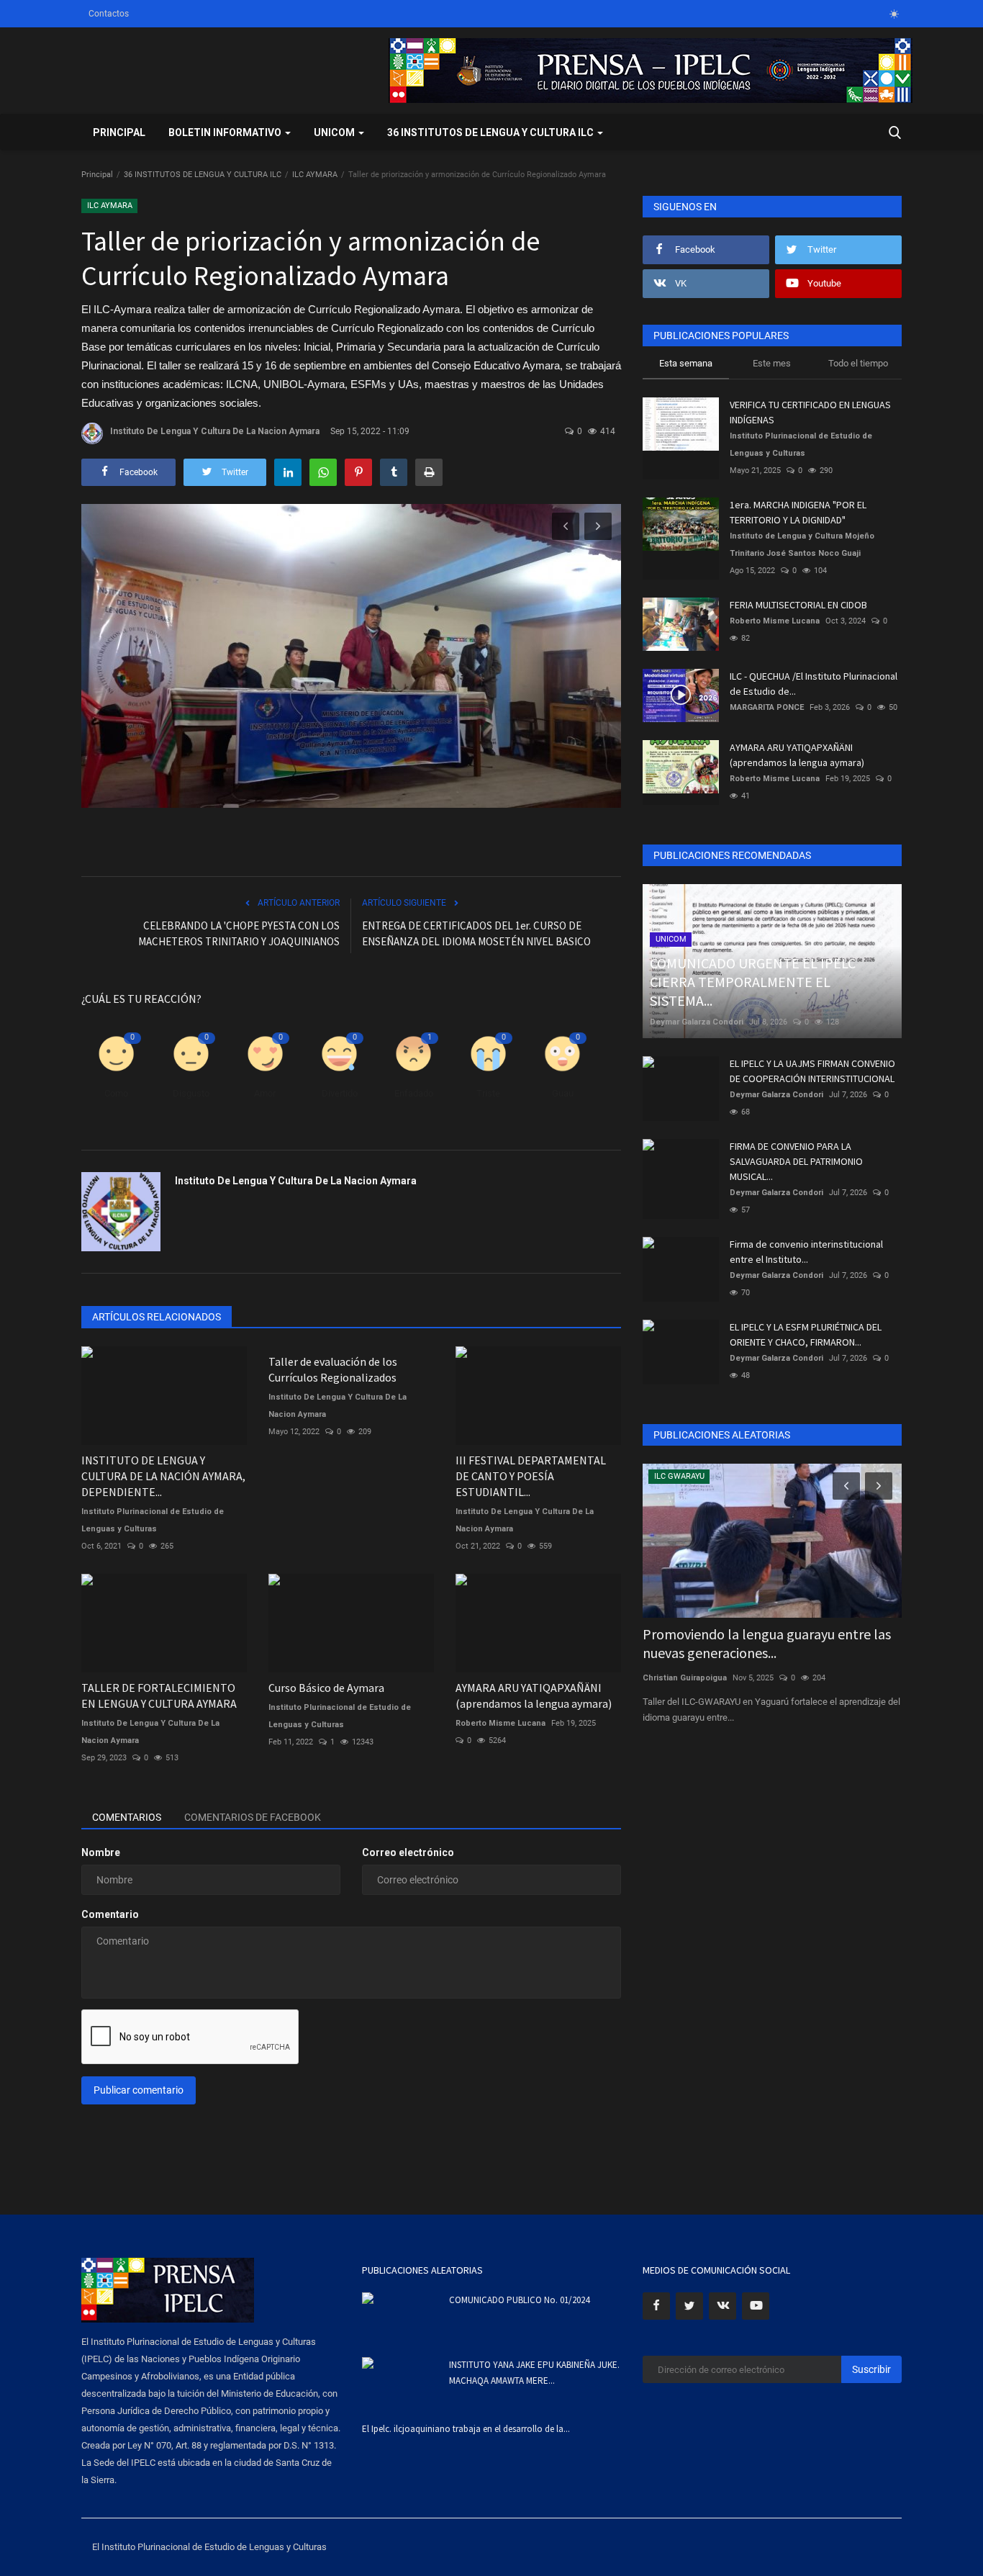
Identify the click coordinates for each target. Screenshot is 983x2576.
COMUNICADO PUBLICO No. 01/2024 (519, 2300)
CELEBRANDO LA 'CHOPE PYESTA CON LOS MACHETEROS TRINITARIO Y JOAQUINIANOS (239, 933)
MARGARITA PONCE (767, 707)
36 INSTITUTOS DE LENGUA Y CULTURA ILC (203, 175)
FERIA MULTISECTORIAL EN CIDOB (798, 605)
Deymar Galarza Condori (697, 1022)
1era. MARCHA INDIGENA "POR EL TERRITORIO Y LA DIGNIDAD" (798, 512)
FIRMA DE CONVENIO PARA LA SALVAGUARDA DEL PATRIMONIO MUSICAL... (796, 1161)
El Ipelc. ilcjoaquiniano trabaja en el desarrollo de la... (466, 2429)
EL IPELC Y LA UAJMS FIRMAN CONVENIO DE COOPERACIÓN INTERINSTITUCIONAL (812, 1071)
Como (116, 1093)
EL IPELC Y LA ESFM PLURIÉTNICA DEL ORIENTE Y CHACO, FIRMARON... (806, 1334)
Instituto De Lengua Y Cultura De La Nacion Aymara (215, 431)
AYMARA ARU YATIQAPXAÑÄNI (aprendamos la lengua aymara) (797, 755)
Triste (488, 1093)
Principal (119, 132)
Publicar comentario (139, 2090)
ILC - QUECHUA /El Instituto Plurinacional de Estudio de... (814, 684)
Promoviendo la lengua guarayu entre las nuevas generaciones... (767, 1643)
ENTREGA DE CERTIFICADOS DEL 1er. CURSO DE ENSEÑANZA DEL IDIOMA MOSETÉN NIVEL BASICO (476, 933)
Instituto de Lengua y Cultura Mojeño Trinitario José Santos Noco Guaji (802, 545)
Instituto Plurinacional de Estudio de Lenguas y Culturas (153, 1520)
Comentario (110, 1914)
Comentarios (127, 1817)
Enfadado (414, 1093)
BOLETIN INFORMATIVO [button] (226, 132)
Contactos (109, 14)
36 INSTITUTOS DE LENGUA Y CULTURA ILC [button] (491, 132)
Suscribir (871, 2369)
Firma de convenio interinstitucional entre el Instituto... (806, 1252)
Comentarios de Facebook (253, 1817)
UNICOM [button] (335, 132)
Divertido (340, 1093)
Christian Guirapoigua (685, 1678)
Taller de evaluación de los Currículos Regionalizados (333, 1369)
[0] (894, 14)
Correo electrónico (408, 1852)
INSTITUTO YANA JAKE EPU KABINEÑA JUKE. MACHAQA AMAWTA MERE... (534, 2373)
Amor (265, 1093)
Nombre (101, 1852)
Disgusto (191, 1093)
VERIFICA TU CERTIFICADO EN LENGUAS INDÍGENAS (810, 412)
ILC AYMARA (315, 175)
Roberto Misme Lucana (775, 621)
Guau (563, 1093)
